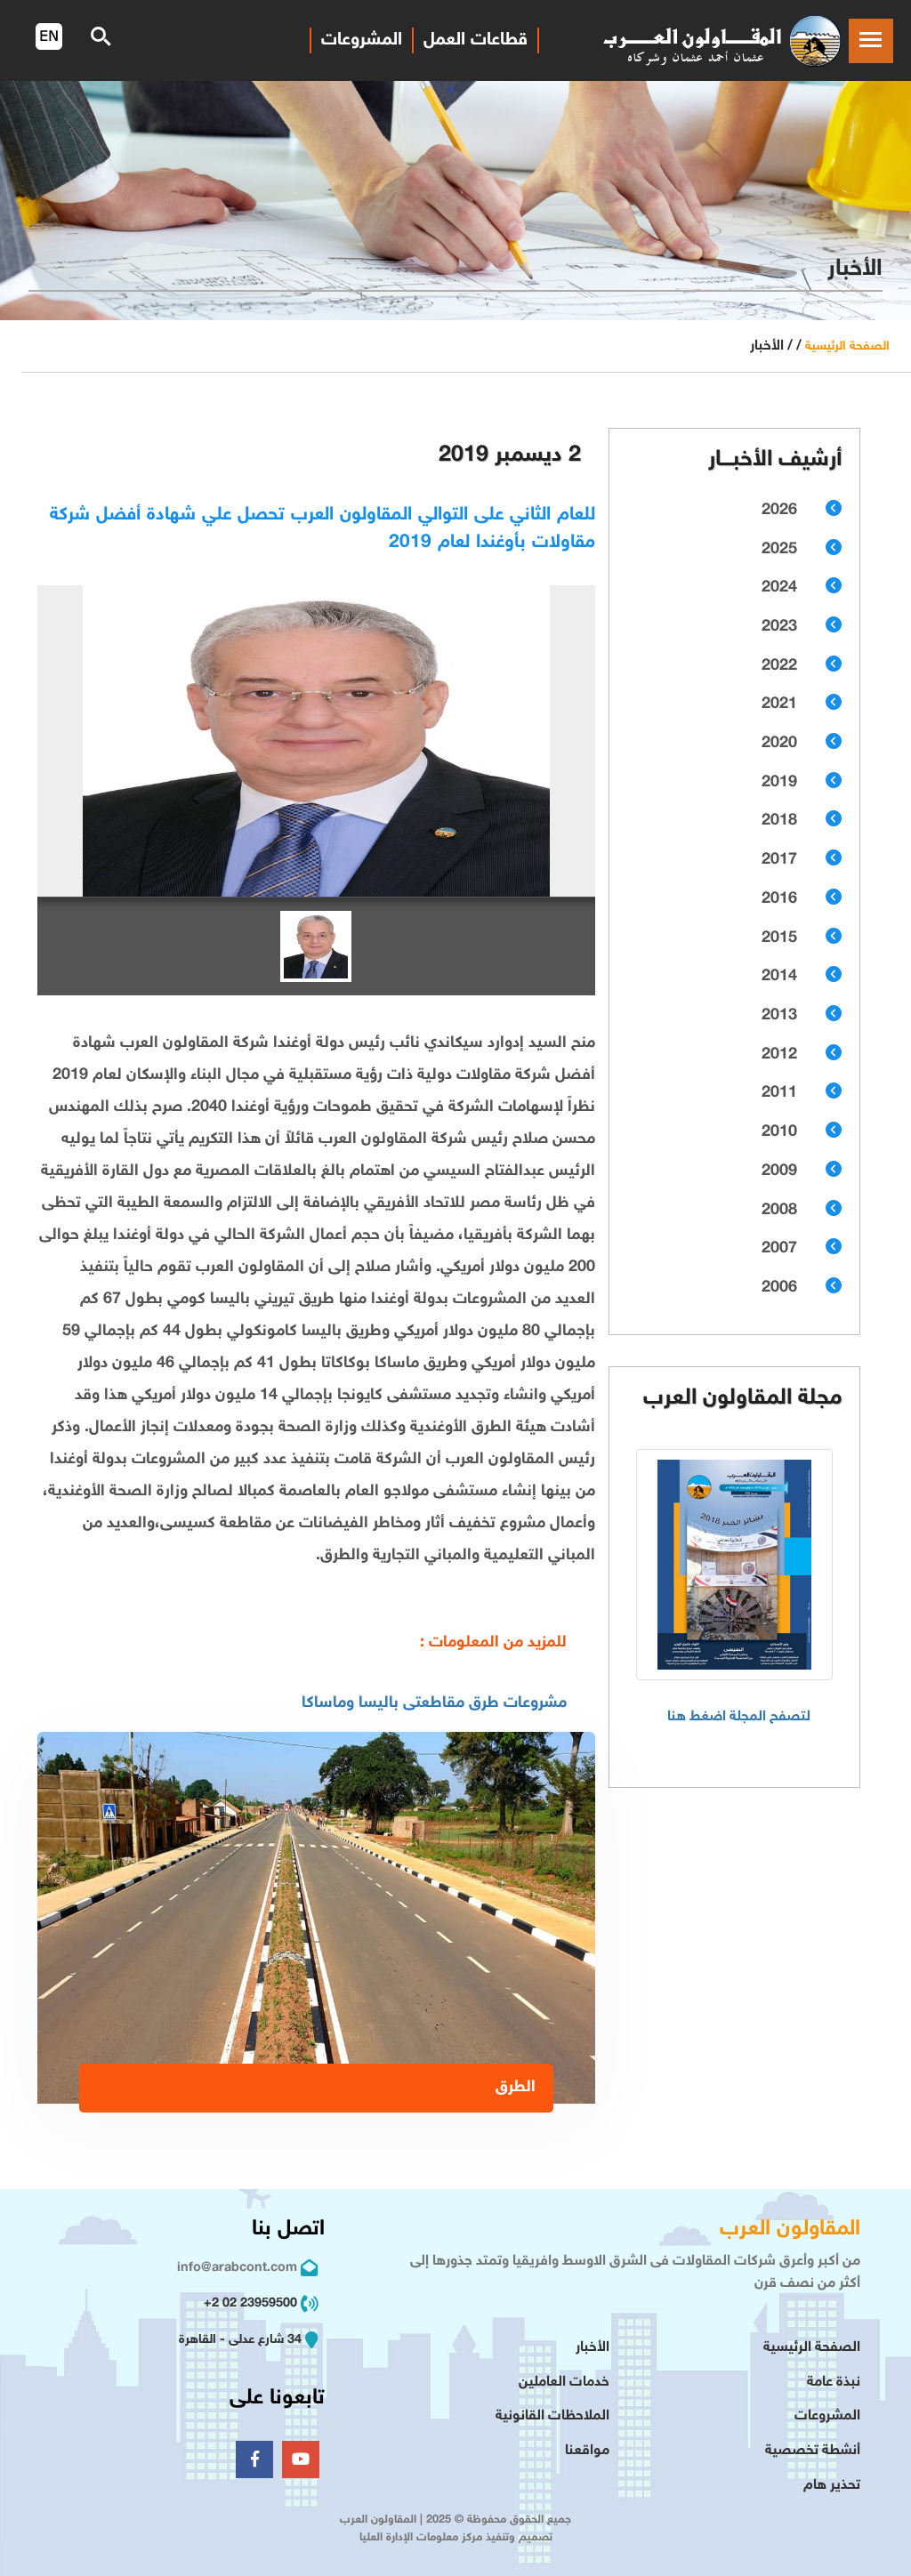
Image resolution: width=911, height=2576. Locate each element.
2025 (779, 550)
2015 (779, 938)
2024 (779, 588)
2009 (779, 1171)
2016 (779, 899)
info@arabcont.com (237, 2268)
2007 (779, 1249)
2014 (779, 977)
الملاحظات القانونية (552, 2416)
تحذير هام (832, 2486)
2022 (779, 666)
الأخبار (593, 2348)
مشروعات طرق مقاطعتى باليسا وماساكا (434, 1703)
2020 (779, 744)
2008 (779, 1211)
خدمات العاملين (564, 2383)
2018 (779, 821)
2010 (779, 1132)
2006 (779, 1288)
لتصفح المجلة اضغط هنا (739, 1717)
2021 (779, 704)
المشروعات (827, 2416)
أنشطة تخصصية (813, 2451)
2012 (779, 1055)
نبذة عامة (834, 2383)
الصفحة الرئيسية (847, 346)
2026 (779, 511)
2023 (779, 627)
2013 (779, 1016)
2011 (779, 1093)
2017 (779, 860)
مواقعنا (587, 2451)
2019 (779, 783)
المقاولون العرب (790, 2230)
